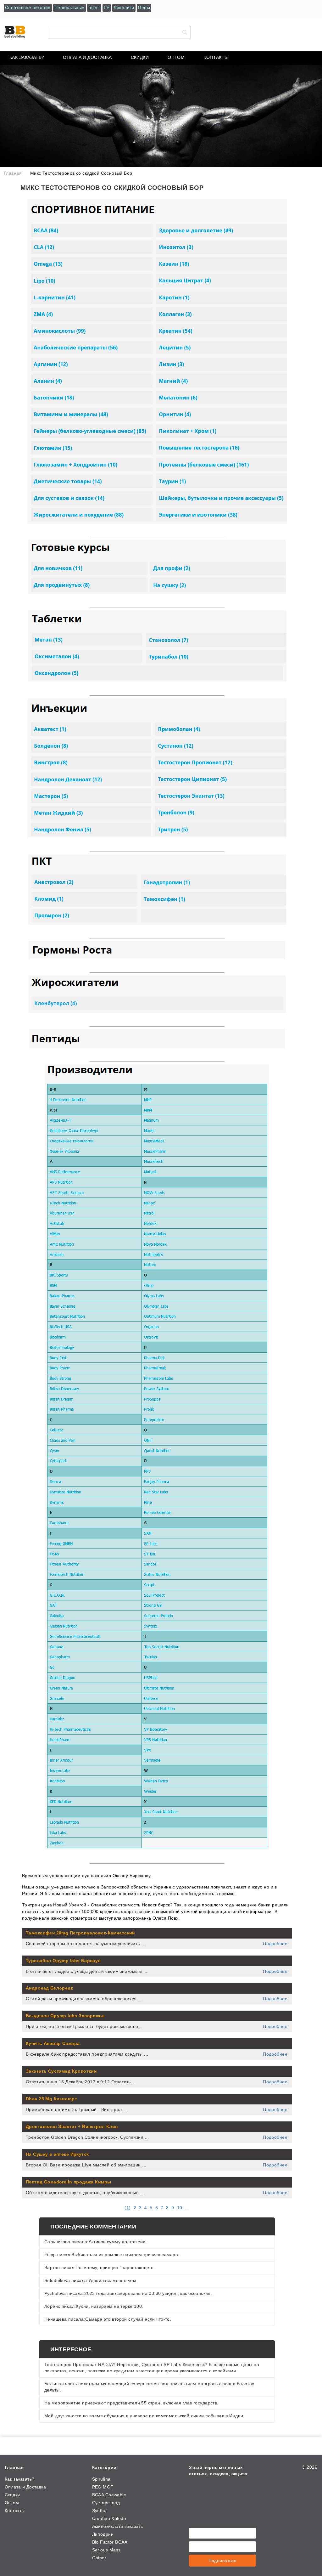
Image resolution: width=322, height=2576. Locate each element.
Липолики (124, 8)
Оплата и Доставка (87, 57)
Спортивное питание (28, 8)
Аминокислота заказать (118, 2526)
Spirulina (101, 2479)
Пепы (144, 8)
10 (180, 2208)
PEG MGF (103, 2487)
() (128, 2208)
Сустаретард (106, 2503)
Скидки (140, 57)
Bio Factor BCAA (110, 2542)
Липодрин (103, 2534)
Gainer (99, 2558)
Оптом (176, 57)
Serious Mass (106, 2550)
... (187, 2208)
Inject (94, 8)
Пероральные (69, 8)
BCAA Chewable (109, 2495)
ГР (107, 8)
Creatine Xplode (109, 2518)
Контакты (216, 57)
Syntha (100, 2511)
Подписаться (223, 2561)
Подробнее (275, 1944)
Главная (14, 2467)
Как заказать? (27, 57)
